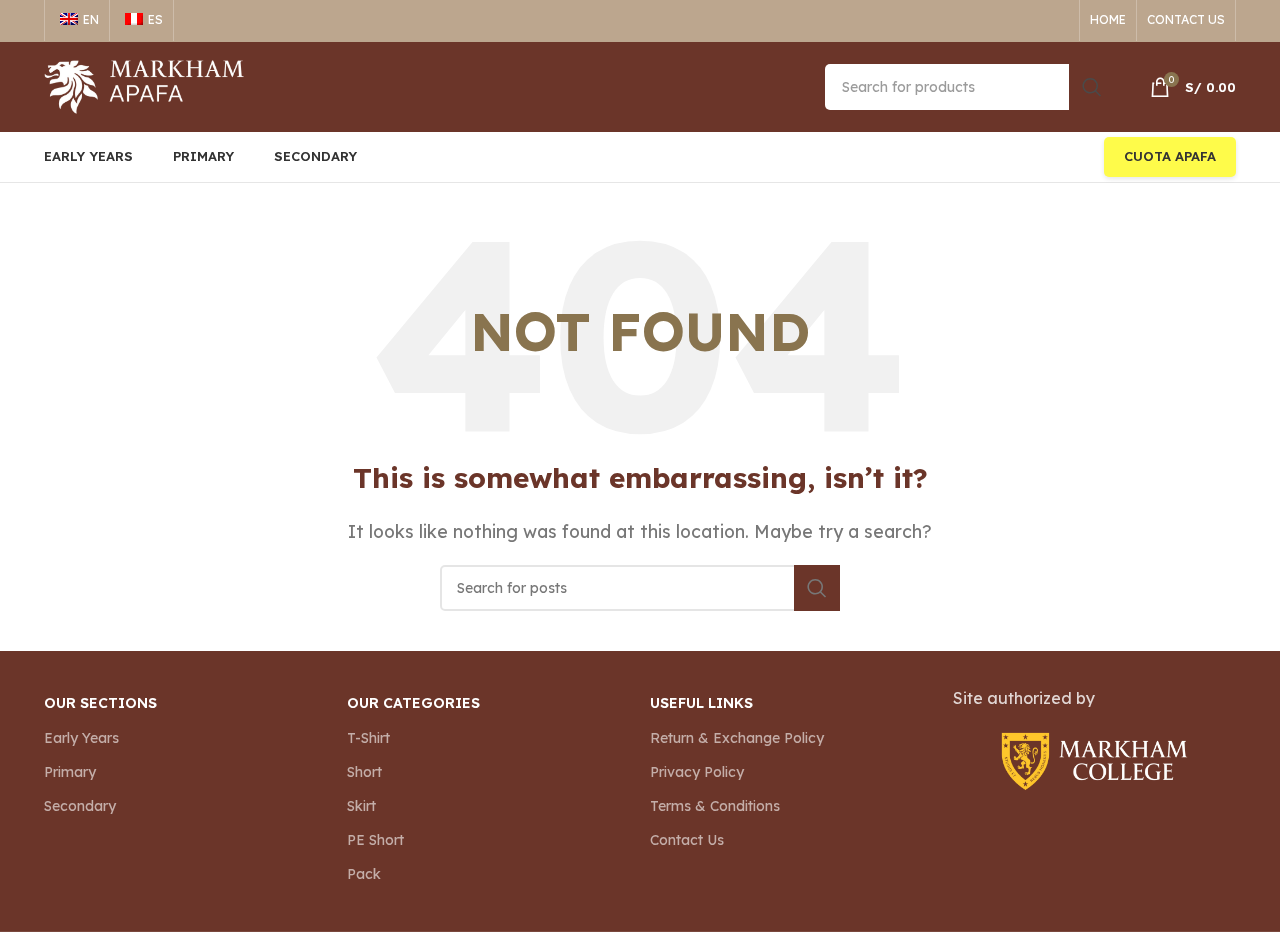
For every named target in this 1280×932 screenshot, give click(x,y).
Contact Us (687, 840)
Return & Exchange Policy (737, 738)
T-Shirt (368, 738)
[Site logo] (144, 85)
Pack (364, 874)
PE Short (375, 840)
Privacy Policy (697, 772)
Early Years (81, 738)
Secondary (80, 806)
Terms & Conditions (715, 806)
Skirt (361, 806)
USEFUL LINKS (701, 703)
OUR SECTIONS (100, 703)
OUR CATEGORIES (413, 703)
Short (364, 772)
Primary (70, 772)
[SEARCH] (1092, 87)
